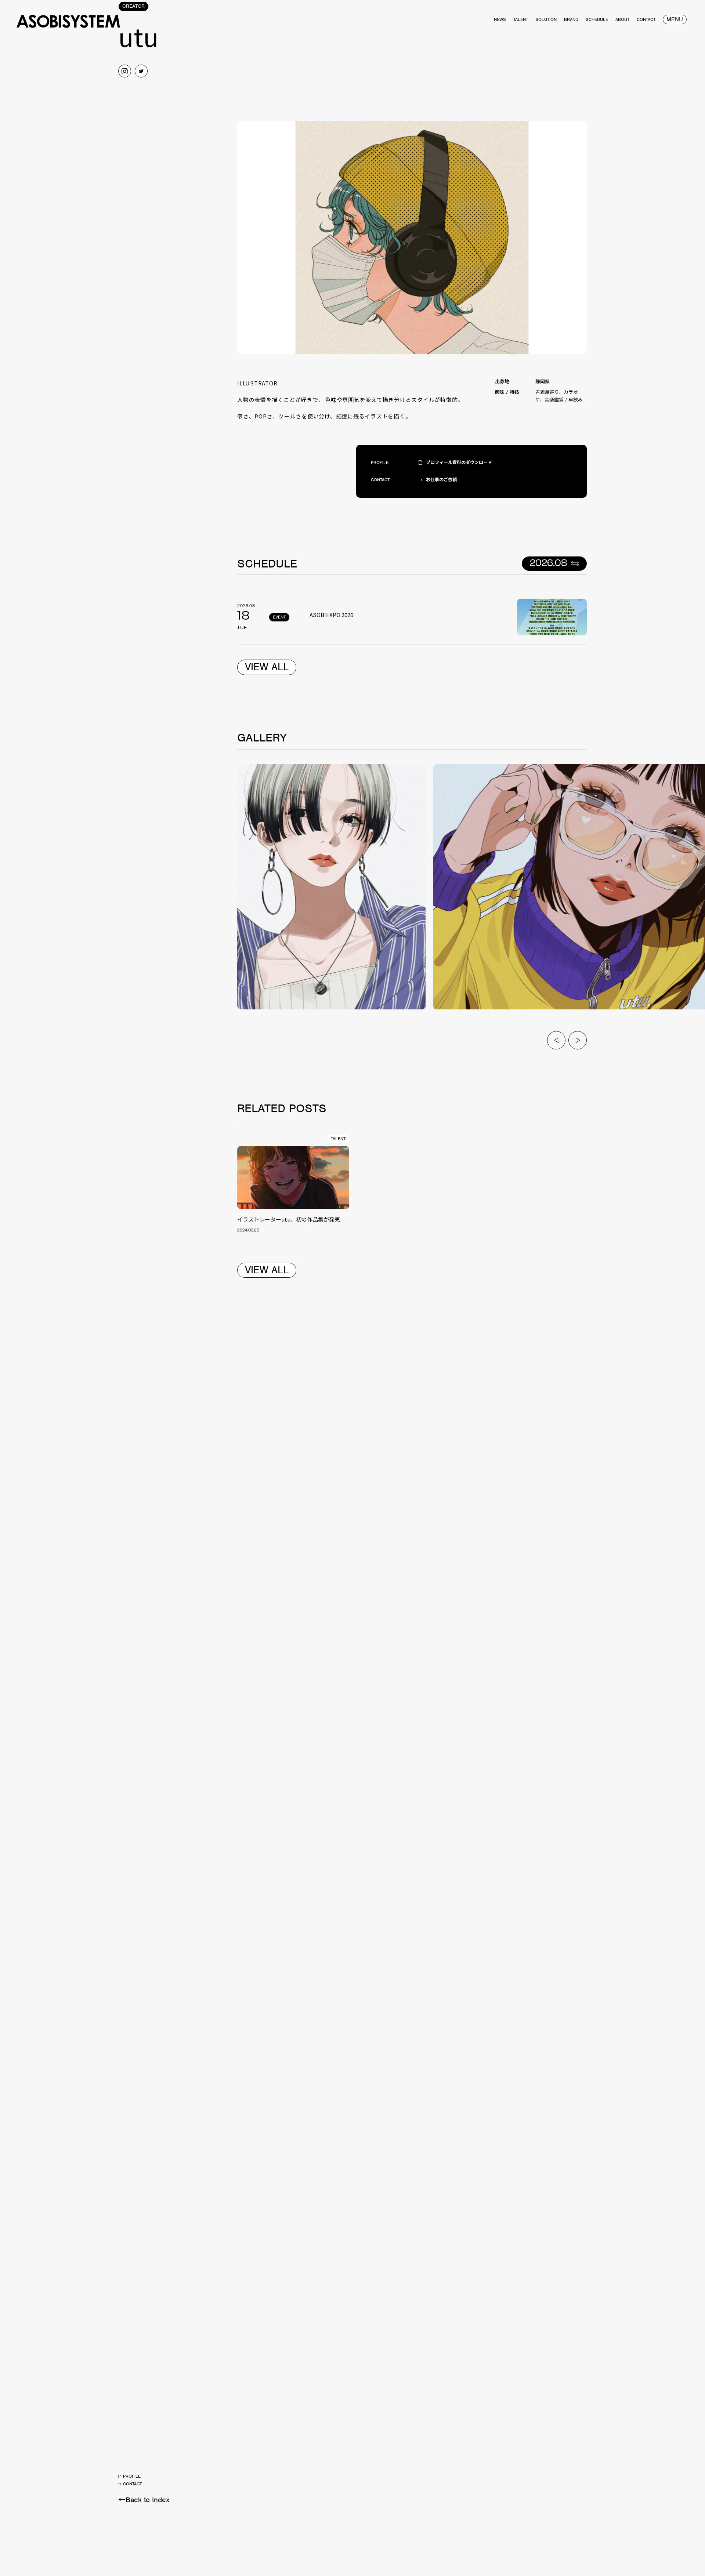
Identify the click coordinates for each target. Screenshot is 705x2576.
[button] (556, 1040)
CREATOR (133, 6)
